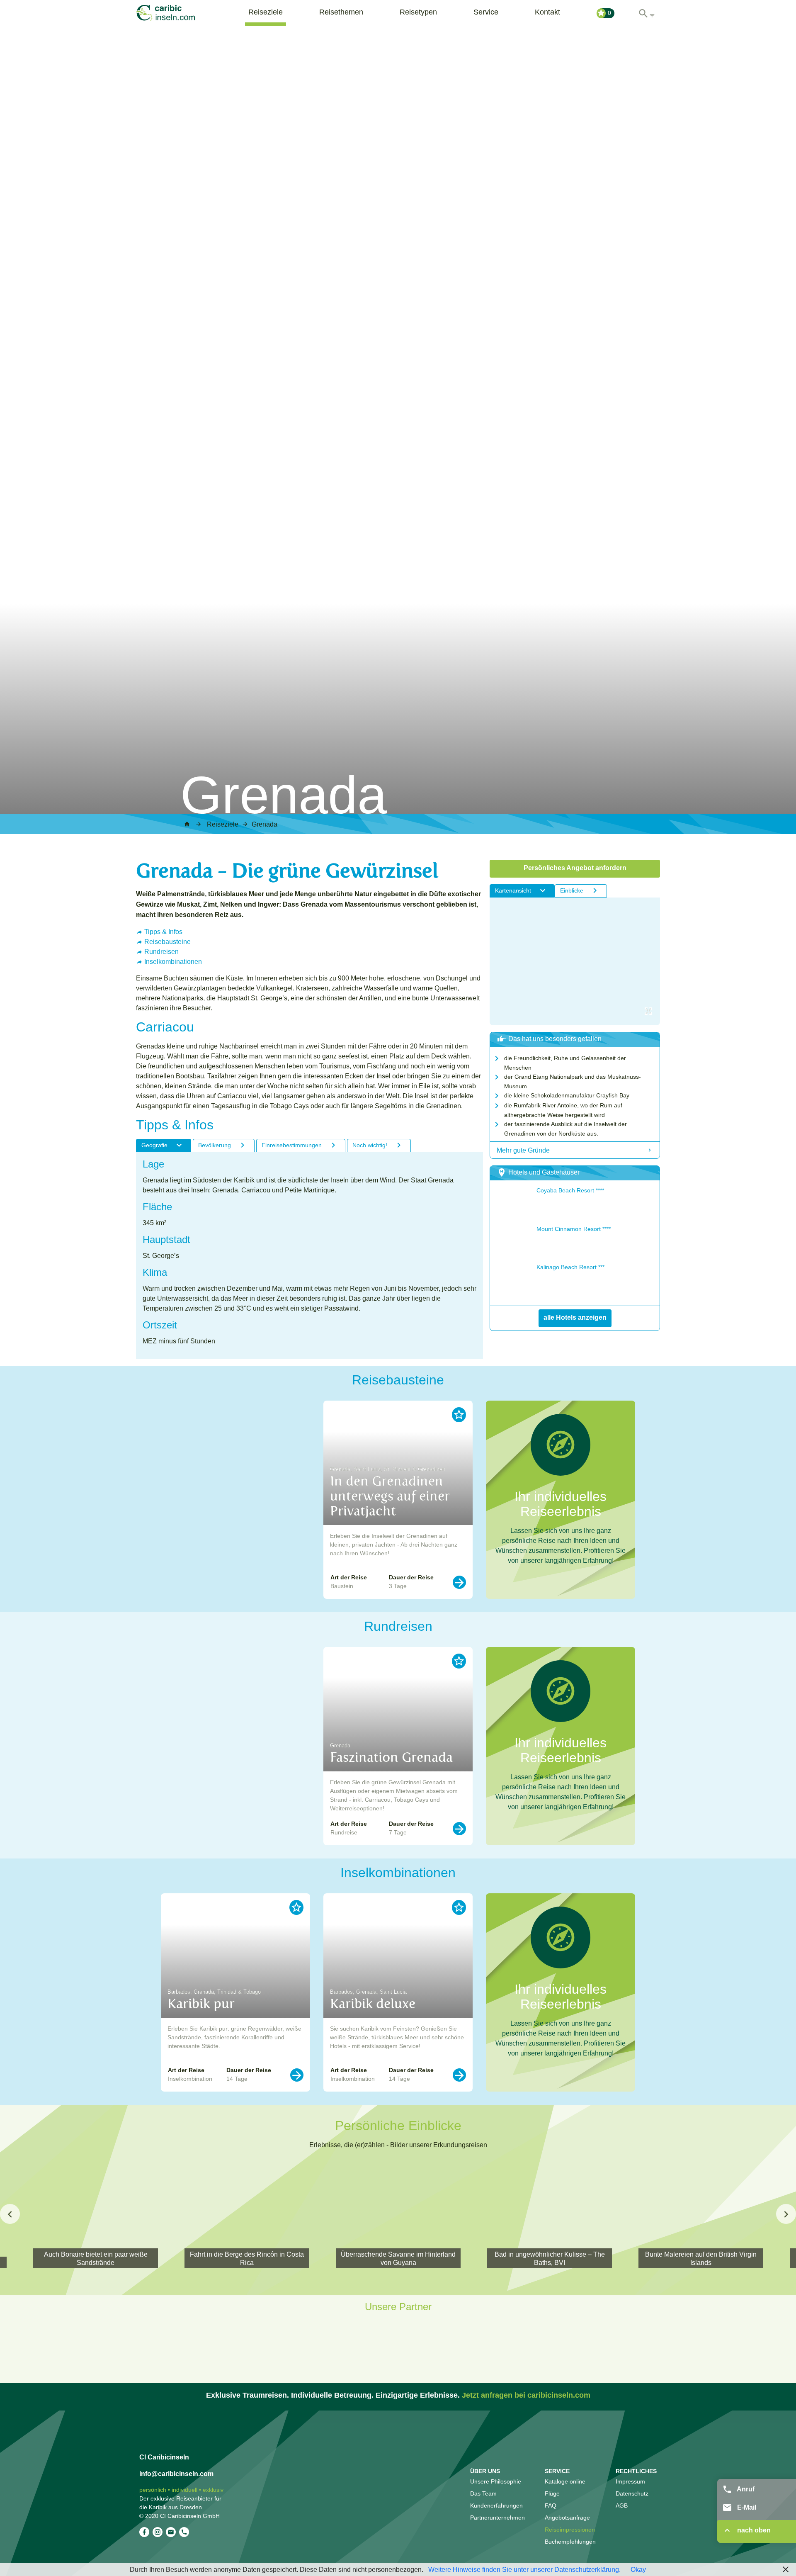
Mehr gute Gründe (523, 1150)
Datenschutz (632, 2493)
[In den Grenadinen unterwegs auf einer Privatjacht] (459, 1582)
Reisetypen (418, 12)
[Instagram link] (158, 2532)
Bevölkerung (215, 1145)
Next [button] (786, 2214)
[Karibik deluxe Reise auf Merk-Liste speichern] (459, 1907)
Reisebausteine (167, 941)
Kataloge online (565, 2481)
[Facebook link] (144, 2532)
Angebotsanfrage (567, 2518)
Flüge (552, 2493)
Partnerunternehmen (498, 2518)
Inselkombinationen (173, 961)
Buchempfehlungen (570, 2542)
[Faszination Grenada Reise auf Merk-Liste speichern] (459, 1661)
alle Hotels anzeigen (575, 1317)
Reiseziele (266, 12)
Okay (638, 2569)
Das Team (483, 2493)
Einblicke (572, 890)
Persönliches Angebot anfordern (575, 868)
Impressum (630, 2481)
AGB (622, 2505)
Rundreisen (161, 951)
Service (486, 12)
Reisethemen (341, 12)
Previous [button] (10, 2214)
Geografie (154, 1145)
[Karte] (575, 961)
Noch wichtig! (370, 1145)
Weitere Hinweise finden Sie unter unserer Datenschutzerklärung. (524, 2569)
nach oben (753, 2530)
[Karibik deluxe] (459, 2075)
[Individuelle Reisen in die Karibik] (177, 13)
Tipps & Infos (163, 932)
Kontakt (547, 12)
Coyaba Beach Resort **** (570, 1190)
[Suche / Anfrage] (646, 11)
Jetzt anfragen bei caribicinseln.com (526, 2395)
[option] (398, 1500)
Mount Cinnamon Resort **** (574, 1229)
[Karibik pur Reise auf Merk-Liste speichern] (296, 1907)
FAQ (551, 2505)
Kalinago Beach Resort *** (570, 1267)
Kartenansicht (513, 890)
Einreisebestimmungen (292, 1145)
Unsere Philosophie (496, 2481)
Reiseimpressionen (570, 2530)
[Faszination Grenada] (459, 1829)
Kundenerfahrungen (496, 2505)
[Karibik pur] (297, 2075)
